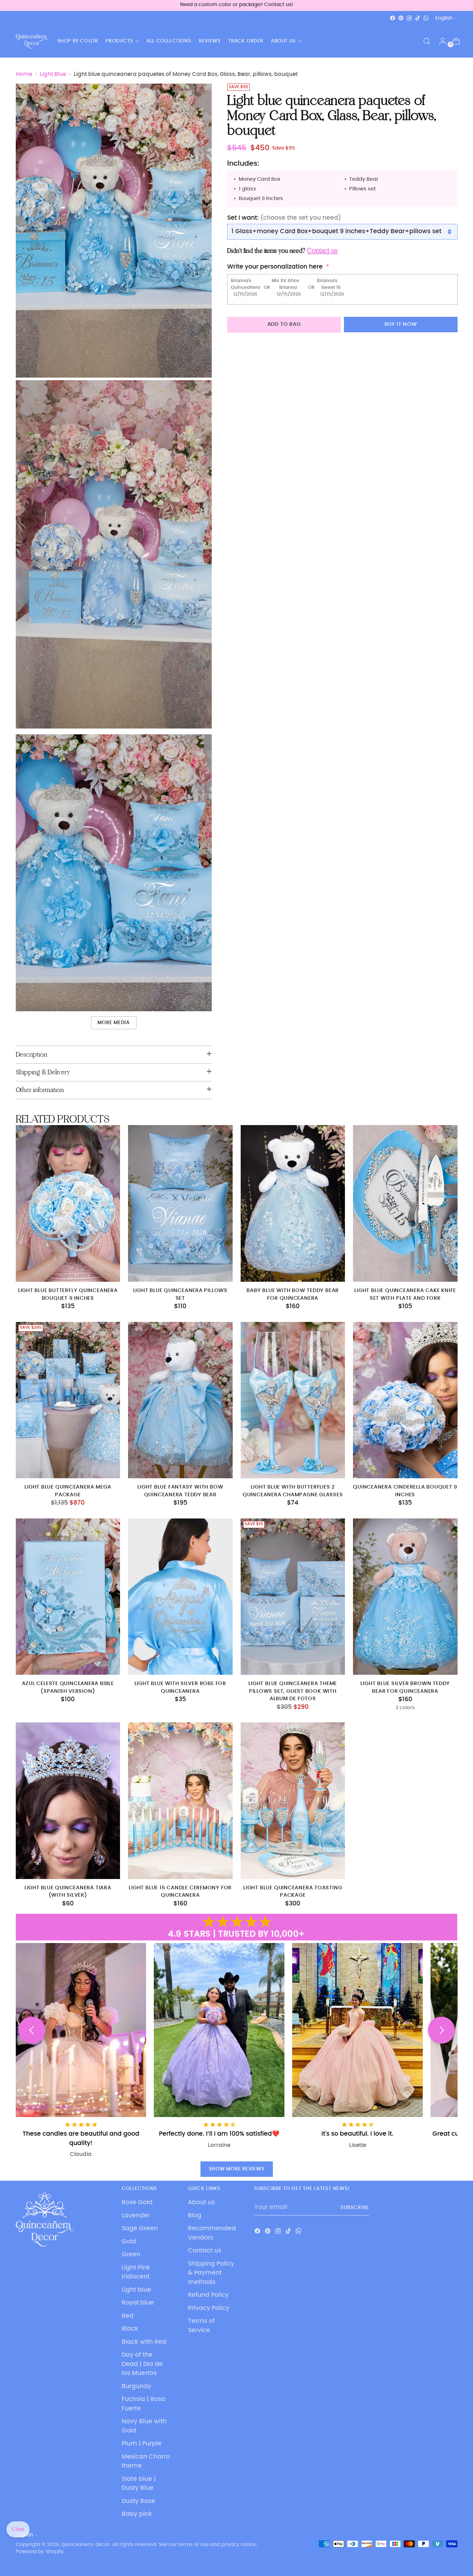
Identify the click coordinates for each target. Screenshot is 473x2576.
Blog (195, 2216)
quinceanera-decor (86, 2545)
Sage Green (140, 2228)
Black (130, 2329)
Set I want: (284, 218)
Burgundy (136, 2386)
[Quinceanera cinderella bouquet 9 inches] (405, 1400)
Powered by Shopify (40, 2552)
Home (24, 74)
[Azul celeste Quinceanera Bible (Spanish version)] (68, 1597)
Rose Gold (137, 2202)
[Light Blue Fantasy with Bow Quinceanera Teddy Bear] (180, 1400)
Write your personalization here (275, 267)
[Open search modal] (427, 41)
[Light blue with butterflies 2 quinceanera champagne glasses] (293, 1400)
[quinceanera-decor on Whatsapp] (426, 18)
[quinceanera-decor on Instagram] (409, 18)
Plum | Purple (142, 2444)
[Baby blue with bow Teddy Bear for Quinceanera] (293, 1203)
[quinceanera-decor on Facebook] (393, 18)
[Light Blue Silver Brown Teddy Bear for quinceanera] (405, 1597)
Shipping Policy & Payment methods (211, 2273)
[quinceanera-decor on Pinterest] (401, 18)
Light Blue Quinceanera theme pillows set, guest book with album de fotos (293, 1691)
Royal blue (138, 2303)
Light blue (136, 2290)
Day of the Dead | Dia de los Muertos (142, 2364)
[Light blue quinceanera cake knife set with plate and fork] (405, 1203)
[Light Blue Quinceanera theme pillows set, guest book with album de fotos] (293, 1597)
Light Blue (53, 74)
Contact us (205, 2251)
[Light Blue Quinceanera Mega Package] (68, 1400)
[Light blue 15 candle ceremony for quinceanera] (180, 1801)
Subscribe (355, 2208)
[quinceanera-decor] (32, 41)
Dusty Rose (138, 2501)
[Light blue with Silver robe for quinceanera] (180, 1597)
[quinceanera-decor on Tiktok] (418, 18)
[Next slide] (441, 2030)
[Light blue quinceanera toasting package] (293, 1801)
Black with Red (144, 2342)
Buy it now (401, 324)
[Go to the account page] (440, 41)
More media (113, 1023)
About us (201, 2202)
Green (131, 2255)
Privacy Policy (209, 2308)
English (444, 18)
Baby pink (137, 2514)
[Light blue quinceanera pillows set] (180, 1203)
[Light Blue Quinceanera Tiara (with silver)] (68, 1801)
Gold (129, 2242)
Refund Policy (208, 2295)
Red (128, 2316)
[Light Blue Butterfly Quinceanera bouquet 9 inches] (68, 1203)
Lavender (136, 2216)
